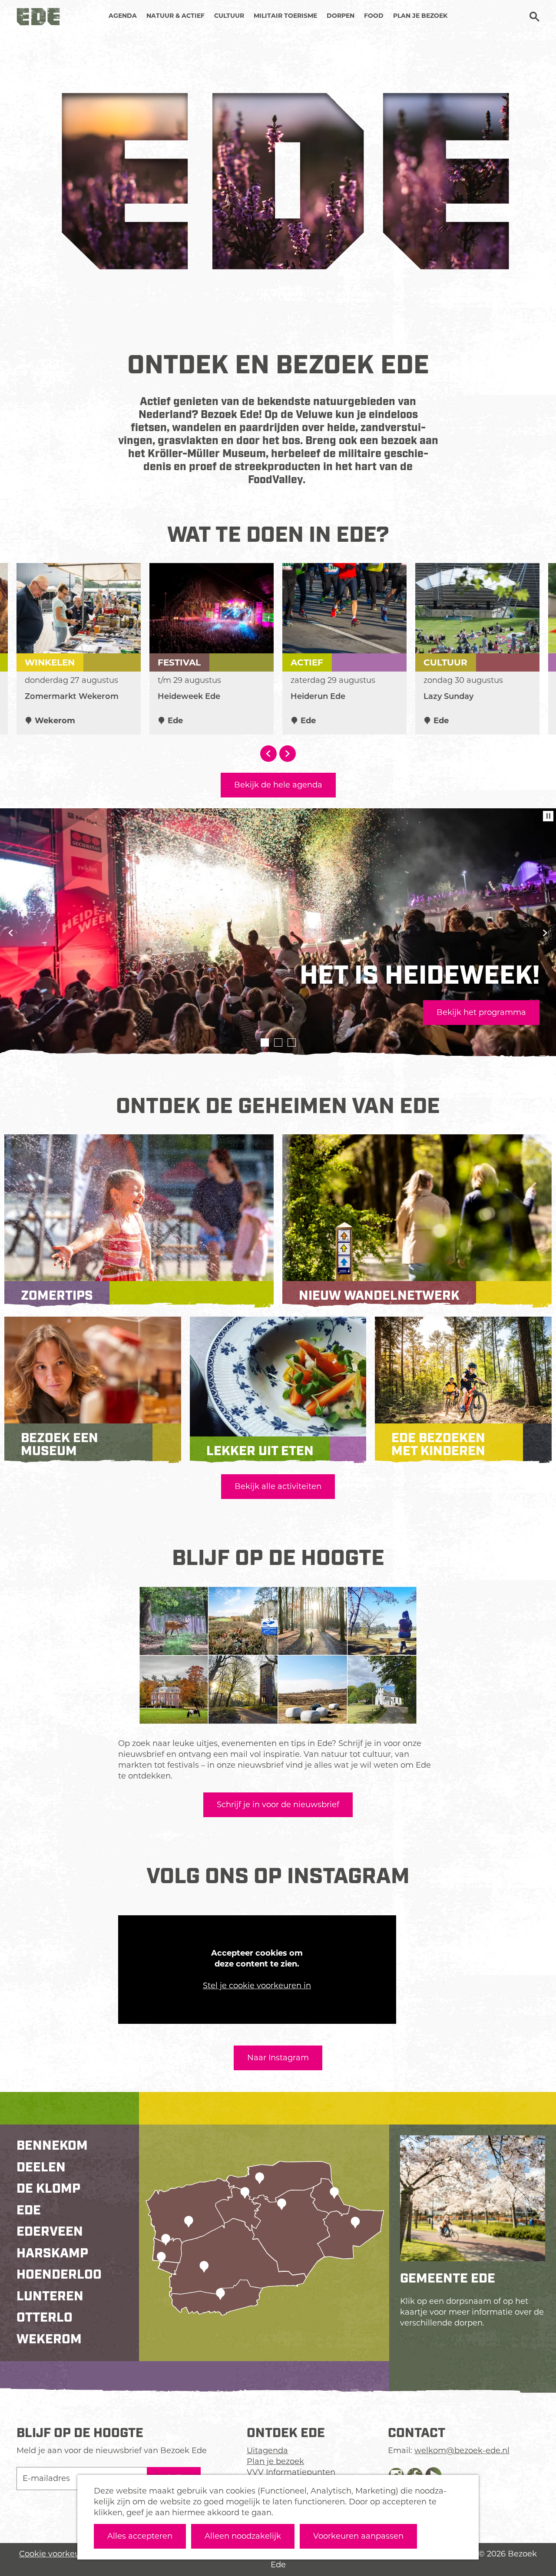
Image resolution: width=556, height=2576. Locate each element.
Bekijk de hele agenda (278, 785)
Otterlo (45, 2318)
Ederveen (50, 2232)
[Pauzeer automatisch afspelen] (548, 816)
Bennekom (52, 2146)
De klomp (48, 2189)
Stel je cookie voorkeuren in (257, 1986)
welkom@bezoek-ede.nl (462, 2451)
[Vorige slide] (11, 933)
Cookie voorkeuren (56, 2554)
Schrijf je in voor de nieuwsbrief (278, 1805)
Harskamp (52, 2253)
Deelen (41, 2168)
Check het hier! (60, 1012)
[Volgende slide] (288, 754)
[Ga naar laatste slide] (268, 754)
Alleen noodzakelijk (243, 2536)
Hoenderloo (59, 2275)
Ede (29, 2210)
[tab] (265, 1043)
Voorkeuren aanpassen (358, 2536)
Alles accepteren (140, 2536)
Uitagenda (267, 2451)
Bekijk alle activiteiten (278, 1486)
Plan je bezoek (275, 2461)
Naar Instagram (278, 2058)
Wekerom (49, 2339)
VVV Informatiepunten (291, 2472)
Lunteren (50, 2296)
